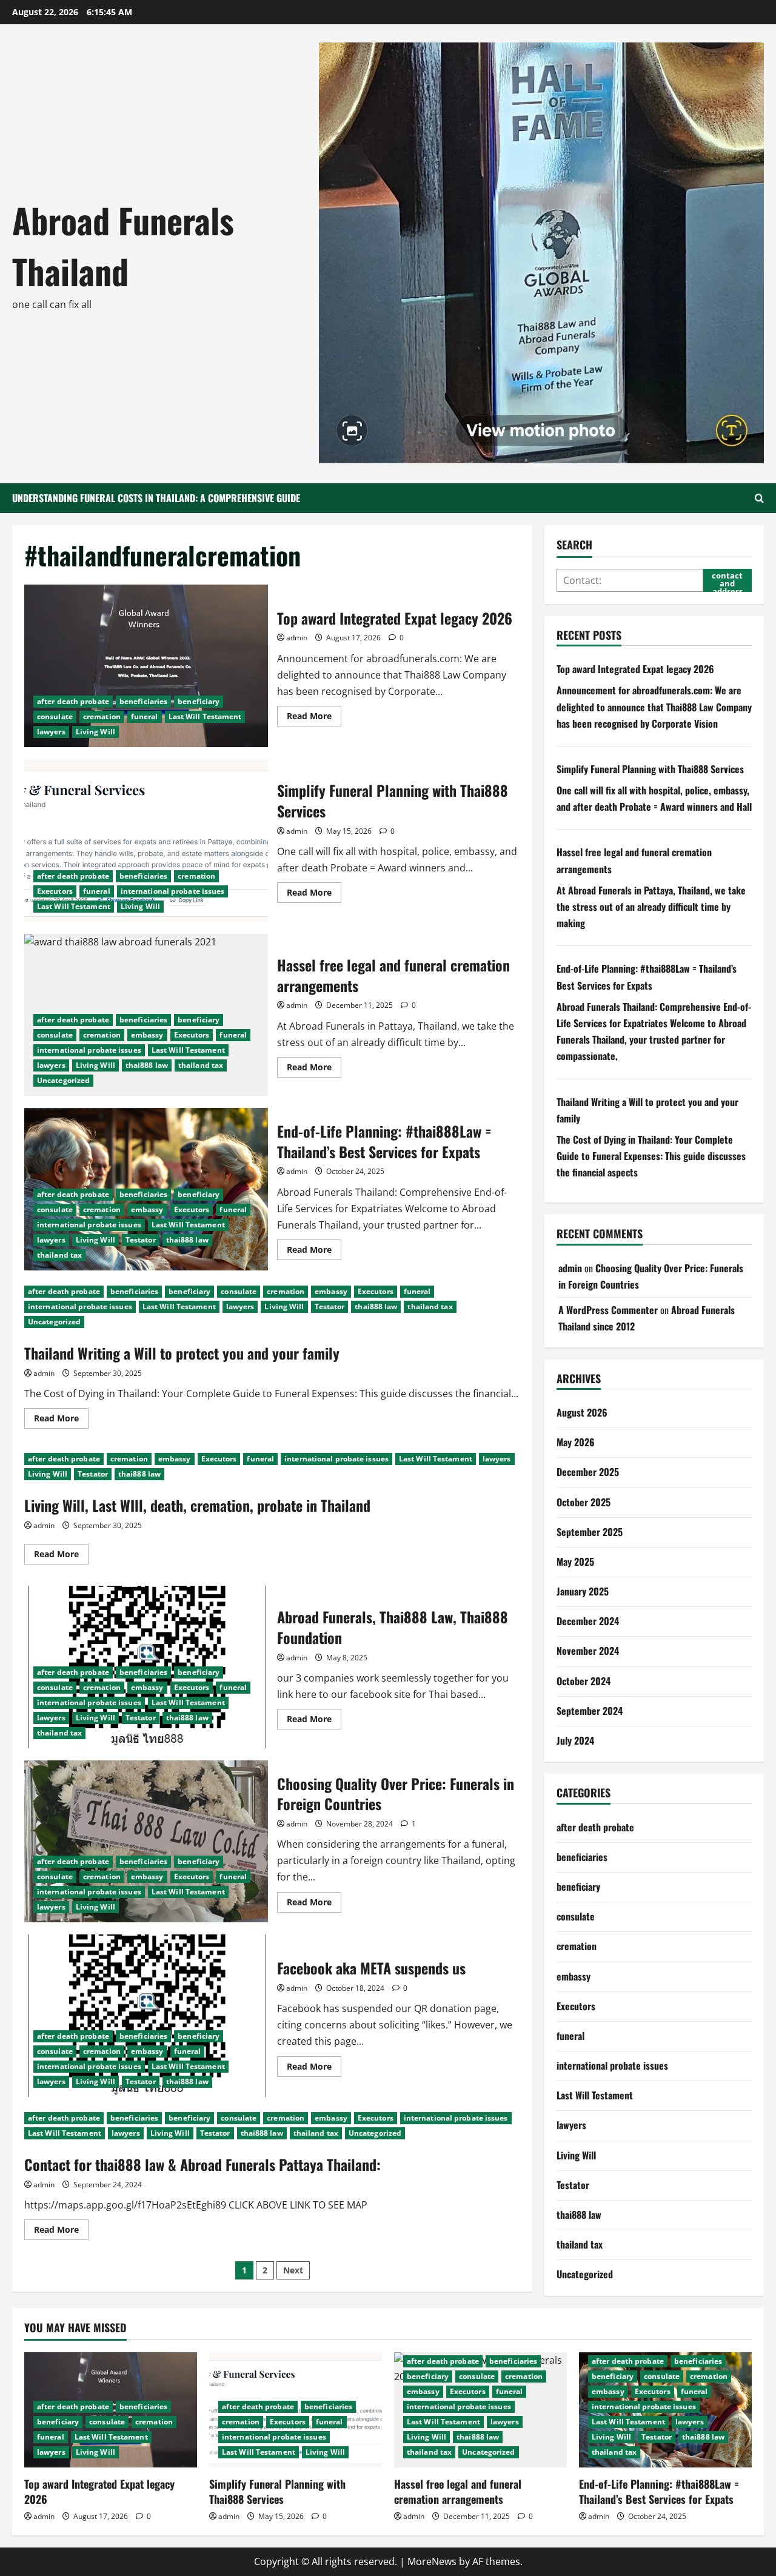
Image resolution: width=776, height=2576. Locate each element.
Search (574, 545)
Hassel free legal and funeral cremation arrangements (393, 975)
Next (293, 2270)
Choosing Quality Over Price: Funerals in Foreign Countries (146, 1842)
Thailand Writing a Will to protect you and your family (182, 1353)
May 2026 (576, 1442)
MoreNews (432, 2561)
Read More (314, 718)
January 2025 (583, 1591)
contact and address (727, 581)
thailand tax (201, 1065)
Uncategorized (63, 1080)
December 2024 (588, 1621)
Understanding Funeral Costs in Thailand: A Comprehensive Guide (156, 498)
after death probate (73, 701)
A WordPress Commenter (608, 1310)
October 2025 (584, 1502)
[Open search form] (759, 498)
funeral (145, 716)
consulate (55, 716)
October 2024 (584, 1681)
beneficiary (199, 701)
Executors (55, 891)
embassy (147, 1035)
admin (297, 638)
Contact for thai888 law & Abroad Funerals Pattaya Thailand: (202, 2164)
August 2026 (582, 1412)
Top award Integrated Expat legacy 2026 (146, 666)
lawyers (51, 732)
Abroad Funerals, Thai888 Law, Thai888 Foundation (393, 1627)
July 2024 (575, 1740)
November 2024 (588, 1651)
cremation (102, 716)
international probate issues (173, 891)
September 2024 (590, 1711)
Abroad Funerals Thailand (123, 245)
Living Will (95, 732)
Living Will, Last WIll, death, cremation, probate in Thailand (197, 1505)
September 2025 (590, 1532)
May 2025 (575, 1561)
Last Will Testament (205, 716)
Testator (141, 1240)
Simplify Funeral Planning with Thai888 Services (146, 840)
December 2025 (588, 1472)
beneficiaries (143, 701)
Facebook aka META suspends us (146, 2016)
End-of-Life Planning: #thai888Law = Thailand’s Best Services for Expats (384, 1141)
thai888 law (147, 1065)
